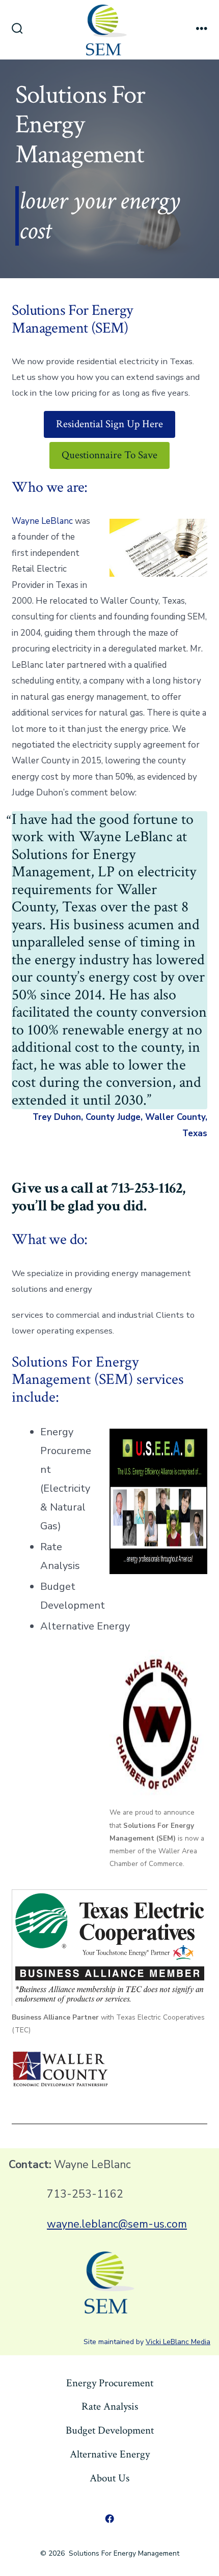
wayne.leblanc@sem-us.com (117, 2224)
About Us (109, 2478)
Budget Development (110, 2430)
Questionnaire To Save (109, 455)
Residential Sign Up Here (109, 424)
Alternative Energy (110, 2454)
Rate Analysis (110, 2406)
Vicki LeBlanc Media (178, 2342)
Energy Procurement (110, 2383)
